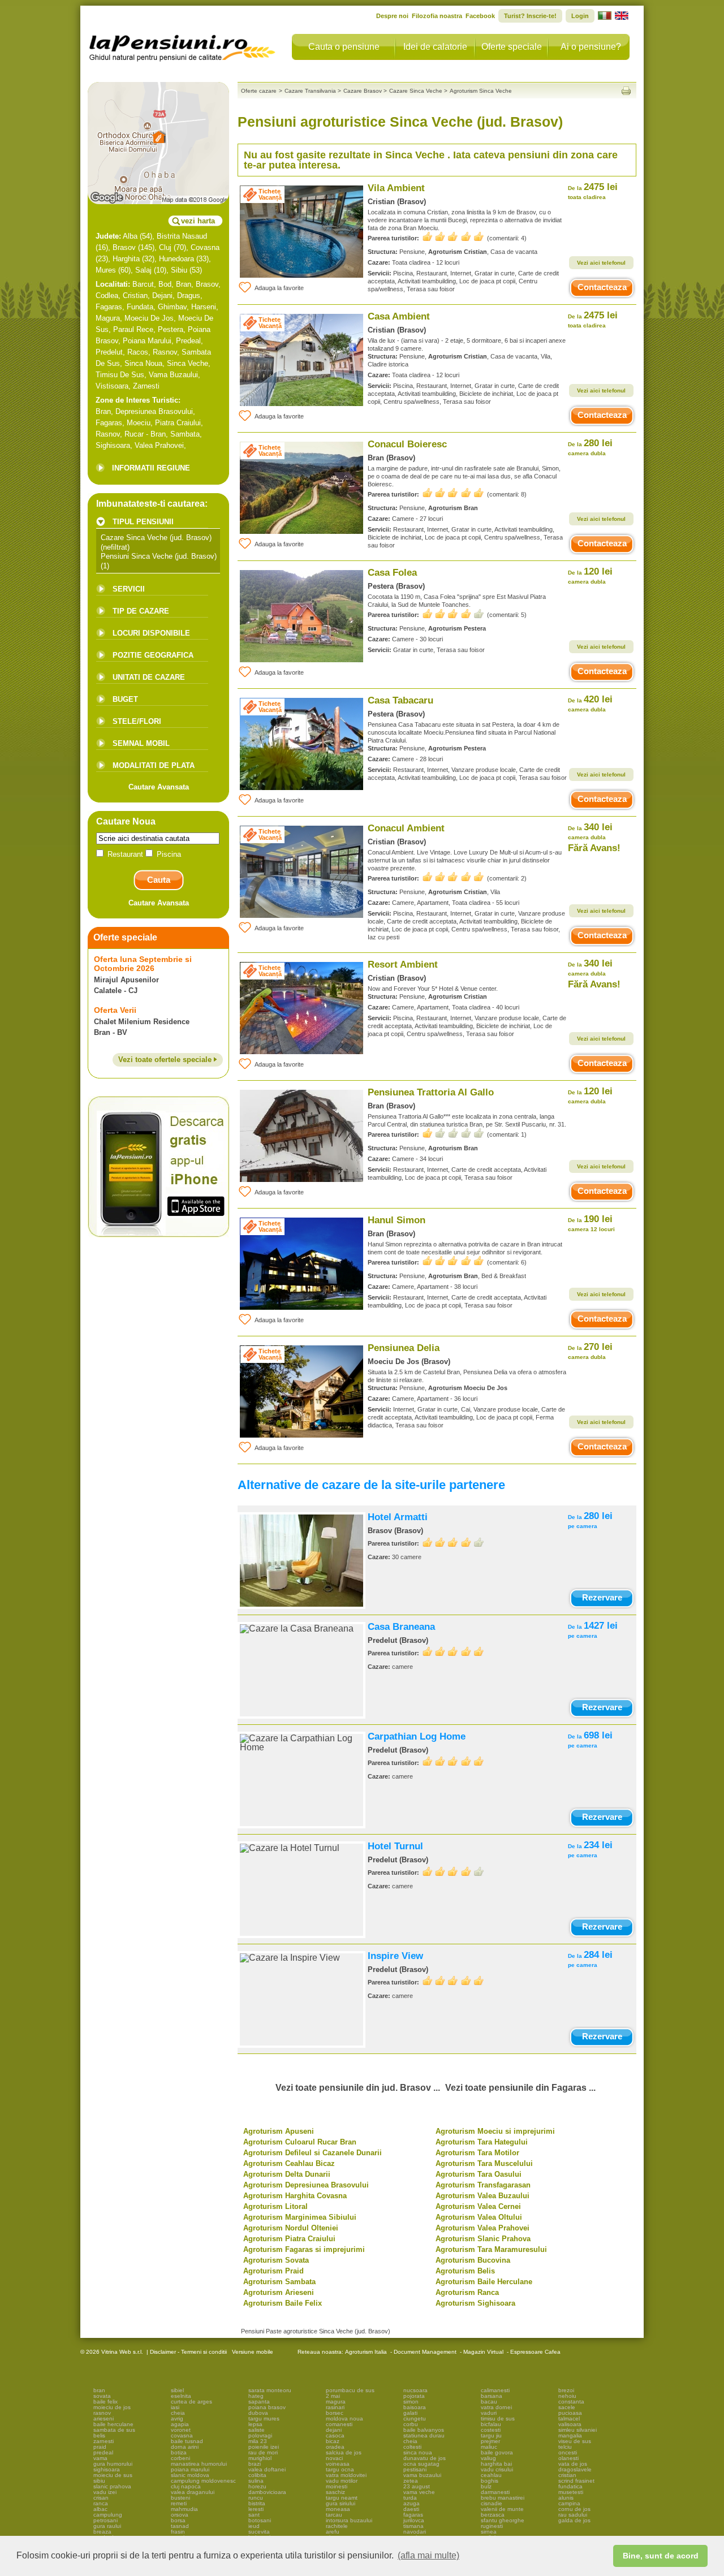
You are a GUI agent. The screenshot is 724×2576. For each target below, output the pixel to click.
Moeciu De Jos (149, 318)
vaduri (489, 2413)
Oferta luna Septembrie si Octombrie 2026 (143, 964)
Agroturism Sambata (279, 2282)
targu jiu (491, 2435)
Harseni (204, 307)
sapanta (259, 2402)
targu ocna (340, 2469)
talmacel (569, 2418)
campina (569, 2503)
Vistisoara (112, 386)
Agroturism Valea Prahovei (482, 2228)
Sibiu (179, 270)
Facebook (480, 16)
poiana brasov (267, 2407)
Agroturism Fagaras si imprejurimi (304, 2249)
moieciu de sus (113, 2475)
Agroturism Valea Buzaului (482, 2196)
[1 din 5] (453, 1133)
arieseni (104, 2418)
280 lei (590, 447)
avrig (177, 2418)
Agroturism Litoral (275, 2206)
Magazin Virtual (483, 2352)
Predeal (188, 341)
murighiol (260, 2458)
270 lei (590, 1351)
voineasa (338, 2464)
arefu (333, 2532)
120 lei (590, 575)
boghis (490, 2481)
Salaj (143, 270)
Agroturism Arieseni (279, 2292)
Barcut (143, 284)
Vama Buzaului (173, 375)
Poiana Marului (147, 341)
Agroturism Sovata (276, 2260)
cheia (178, 2413)
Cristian (135, 295)
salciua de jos (344, 2452)
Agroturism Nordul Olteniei (291, 2228)
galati (410, 2413)
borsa (178, 2520)
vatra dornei (496, 2407)
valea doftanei (267, 2469)
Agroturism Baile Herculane (484, 2282)
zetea (411, 2481)
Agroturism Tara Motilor (477, 2153)
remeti (179, 2503)
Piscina (168, 854)
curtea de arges (191, 2402)
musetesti (571, 2492)
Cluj (165, 247)
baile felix (105, 2402)
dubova (258, 2413)
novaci (334, 2458)
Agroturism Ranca (467, 2292)
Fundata (140, 307)
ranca (101, 2503)
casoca (335, 2435)
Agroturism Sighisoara (475, 2303)
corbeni (180, 2458)
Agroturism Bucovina (473, 2260)
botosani (260, 2520)
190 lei (591, 1223)
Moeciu (139, 423)
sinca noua (418, 2452)
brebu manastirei (503, 2498)
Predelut (109, 352)
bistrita (257, 2503)
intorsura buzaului (349, 2520)
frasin (178, 2532)
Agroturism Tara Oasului (479, 2174)
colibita (257, 2475)
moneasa (338, 2509)
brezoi (566, 2390)
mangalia (570, 2435)
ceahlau (491, 2475)
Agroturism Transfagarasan (483, 2185)
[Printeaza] (626, 91)
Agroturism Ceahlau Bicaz (289, 2163)
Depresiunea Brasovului (154, 411)
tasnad (180, 2526)
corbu (411, 2424)
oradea (335, 2447)
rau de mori (263, 2452)
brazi (255, 2464)
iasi (175, 2407)
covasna (182, 2435)
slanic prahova (112, 2486)
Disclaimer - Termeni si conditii (188, 2352)
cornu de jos (574, 2509)
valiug (488, 2458)
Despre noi (392, 16)
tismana (413, 2526)
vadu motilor (342, 2481)
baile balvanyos (424, 2430)
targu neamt (342, 2498)
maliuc (489, 2447)
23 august (417, 2486)
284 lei (590, 1959)
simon (411, 2402)
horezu (257, 2486)
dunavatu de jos (425, 2458)
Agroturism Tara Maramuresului (491, 2249)
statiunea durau (424, 2435)
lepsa (255, 2424)
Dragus (189, 295)
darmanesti (495, 2492)
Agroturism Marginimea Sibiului (300, 2217)
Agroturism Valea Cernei (478, 2206)
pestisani (415, 2469)
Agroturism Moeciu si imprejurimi (495, 2131)
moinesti (337, 2486)
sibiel (177, 2390)
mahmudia (184, 2509)
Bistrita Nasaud (182, 236)
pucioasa (570, 2413)
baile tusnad (187, 2441)
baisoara (415, 2407)
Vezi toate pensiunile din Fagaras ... (520, 2088)
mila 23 (258, 2441)
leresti (256, 2509)
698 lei (590, 1739)
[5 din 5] (453, 237)
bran (99, 2390)
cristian (567, 2475)
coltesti (412, 2447)
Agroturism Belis (465, 2271)
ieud (254, 2526)
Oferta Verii (115, 1010)
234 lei (590, 1849)
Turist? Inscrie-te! (530, 16)
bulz (486, 2486)
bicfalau (491, 2424)
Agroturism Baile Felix (283, 2303)
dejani (334, 2430)
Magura (108, 318)
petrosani (105, 2520)
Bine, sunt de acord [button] (661, 2556)
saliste (257, 2430)
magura (336, 2402)
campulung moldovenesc (203, 2481)
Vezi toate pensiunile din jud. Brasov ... (358, 2088)
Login (580, 16)
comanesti (339, 2424)
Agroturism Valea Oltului (479, 2217)
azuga (411, 2503)
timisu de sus (498, 2418)
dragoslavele (575, 2469)
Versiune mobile (252, 2352)
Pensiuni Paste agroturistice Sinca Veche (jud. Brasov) (316, 2331)
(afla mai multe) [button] (428, 2555)
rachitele (337, 2526)
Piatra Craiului (178, 423)
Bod (165, 284)
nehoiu (567, 2396)
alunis (566, 2498)
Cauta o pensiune (344, 47)
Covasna (205, 247)
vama (100, 2458)
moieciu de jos (112, 2407)
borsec (335, 2413)
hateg (256, 2396)
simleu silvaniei (578, 2430)
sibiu (99, 2481)
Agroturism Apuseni (279, 2131)
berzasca (493, 2515)
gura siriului (341, 2503)
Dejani (162, 295)
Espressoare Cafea (535, 2352)
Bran (184, 284)
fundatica (570, 2486)
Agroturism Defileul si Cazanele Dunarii (313, 2153)
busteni (180, 2498)
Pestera (171, 329)
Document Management (425, 2352)
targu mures (264, 2418)
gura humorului (113, 2464)
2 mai (333, 2396)
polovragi (260, 2435)
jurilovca (414, 2520)
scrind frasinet (576, 2481)
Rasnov (165, 352)
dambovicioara (267, 2492)
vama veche (419, 2492)
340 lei (590, 831)
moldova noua (344, 2418)
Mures (106, 270)
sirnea (489, 2532)
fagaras (413, 2515)
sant (254, 2515)
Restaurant (125, 854)
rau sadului (573, 2515)
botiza (179, 2452)
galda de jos (574, 2520)
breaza (102, 2532)
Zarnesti (146, 386)
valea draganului (193, 2492)
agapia (180, 2424)
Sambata (185, 434)
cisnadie (492, 2503)
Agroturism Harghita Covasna (295, 2196)
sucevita (259, 2532)
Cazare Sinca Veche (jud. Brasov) (156, 538)
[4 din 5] (453, 613)
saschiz (335, 2492)
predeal (103, 2452)
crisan (101, 2498)
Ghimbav (172, 307)
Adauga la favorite (279, 288)
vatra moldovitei (346, 2475)
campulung (108, 2515)
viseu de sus (575, 2441)
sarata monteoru (270, 2390)
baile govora (497, 2452)
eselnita (181, 2396)
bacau (489, 2402)
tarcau (334, 2515)
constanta (571, 2402)
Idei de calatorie (435, 47)
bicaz (333, 2441)
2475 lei (593, 191)
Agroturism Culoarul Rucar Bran (300, 2142)
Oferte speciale (512, 47)
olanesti (568, 2458)
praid (100, 2447)
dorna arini (185, 2447)
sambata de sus (114, 2430)
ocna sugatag (421, 2464)
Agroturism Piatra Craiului (289, 2239)
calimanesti (495, 2390)
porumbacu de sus (350, 2390)
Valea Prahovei (159, 445)
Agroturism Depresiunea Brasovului (306, 2185)
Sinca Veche (188, 363)
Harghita (126, 259)
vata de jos (573, 2464)
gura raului (107, 2526)
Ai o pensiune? (591, 47)
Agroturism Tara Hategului (482, 2142)
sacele (567, 2407)
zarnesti (104, 2441)
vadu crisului (497, 2469)
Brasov (124, 247)
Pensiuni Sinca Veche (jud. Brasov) (159, 556)
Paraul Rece (133, 329)
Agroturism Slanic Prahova (483, 2239)
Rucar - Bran (145, 434)
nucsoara (415, 2390)
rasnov (102, 2413)
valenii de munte (502, 2509)
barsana (492, 2396)
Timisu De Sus (120, 375)
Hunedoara (176, 259)
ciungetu (415, 2418)
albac (100, 2509)
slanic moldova (190, 2475)
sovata (102, 2396)
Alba (130, 236)
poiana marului (190, 2469)
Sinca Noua (143, 363)
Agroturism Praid (273, 2271)
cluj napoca (186, 2486)
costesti (491, 2430)
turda (410, 2498)
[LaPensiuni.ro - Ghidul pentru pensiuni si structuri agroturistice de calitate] (183, 45)
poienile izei (264, 2447)
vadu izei (105, 2492)
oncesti (568, 2452)
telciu (565, 2447)
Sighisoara (113, 445)
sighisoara (107, 2469)
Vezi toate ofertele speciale (166, 1060)
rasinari (335, 2407)
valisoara (570, 2424)
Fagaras (109, 307)
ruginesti (492, 2526)
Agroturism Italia (366, 2352)
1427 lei (593, 1630)
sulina (256, 2481)
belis (99, 2435)
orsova (180, 2515)
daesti (411, 2509)
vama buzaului (422, 2475)
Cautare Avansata (159, 787)
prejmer (490, 2441)
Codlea (107, 295)
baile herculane (113, 2424)
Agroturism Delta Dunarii (287, 2174)
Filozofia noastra (437, 16)
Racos (138, 352)
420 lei (590, 703)
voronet (181, 2430)
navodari (415, 2532)
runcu (256, 2498)
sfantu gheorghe (503, 2520)
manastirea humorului (199, 2464)
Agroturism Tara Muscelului (484, 2163)
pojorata (414, 2396)
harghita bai (496, 2464)
